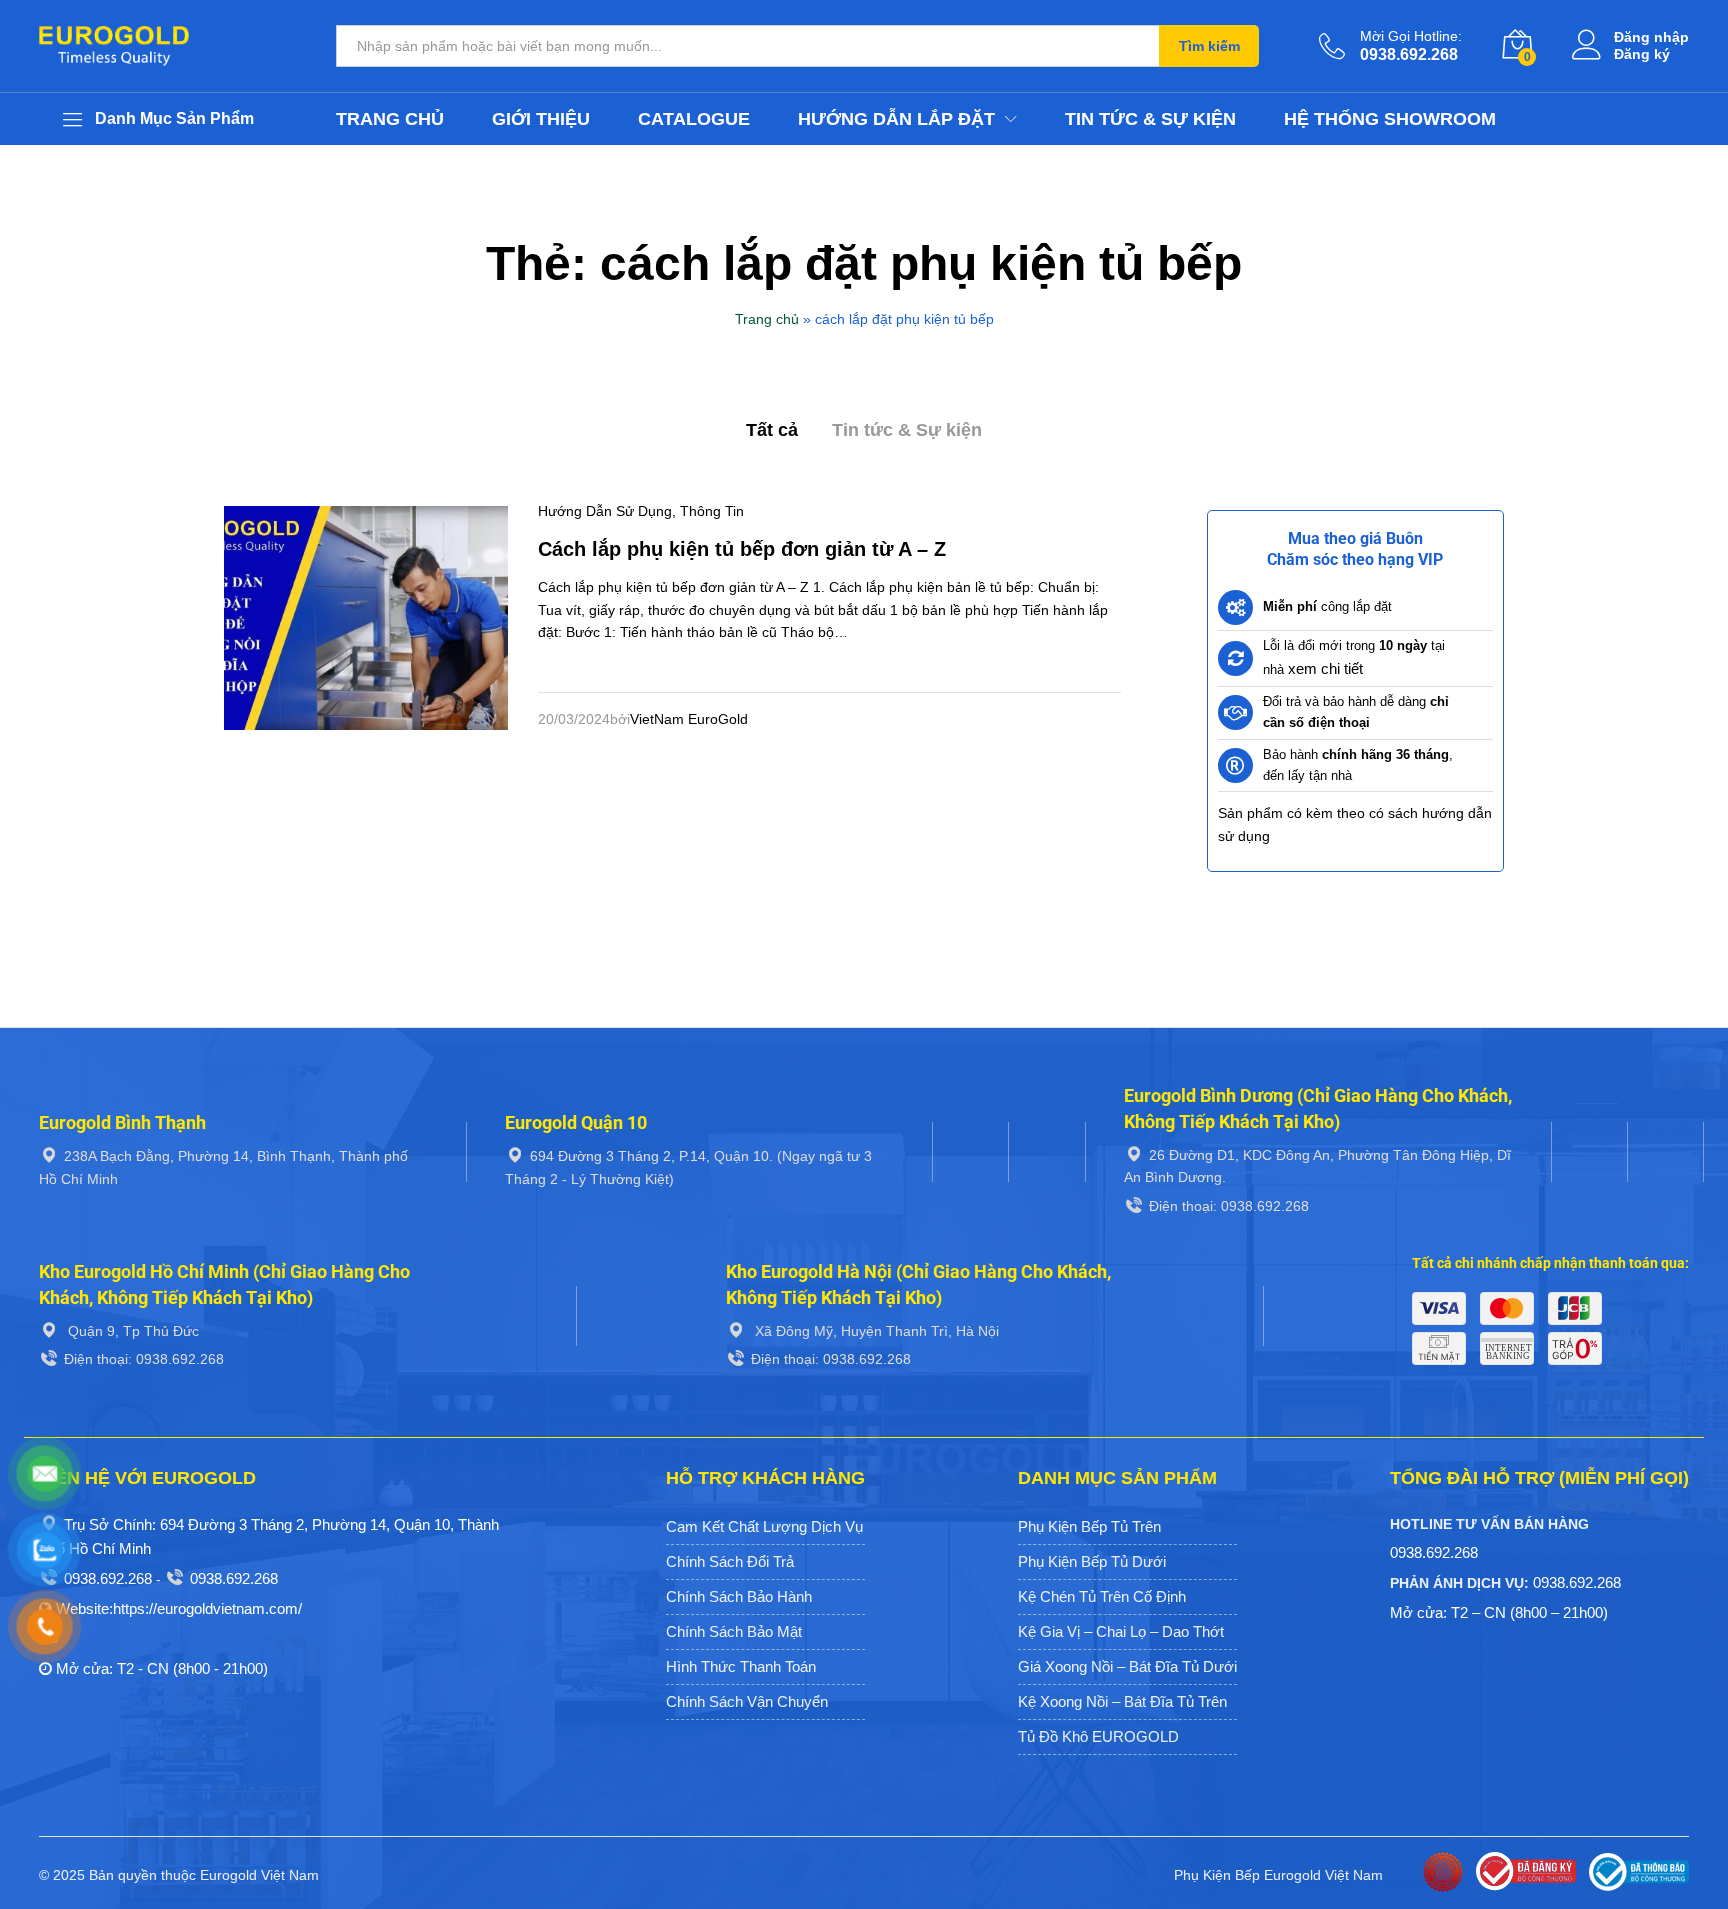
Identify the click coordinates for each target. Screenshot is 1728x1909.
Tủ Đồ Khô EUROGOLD (1098, 1736)
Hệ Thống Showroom (1390, 119)
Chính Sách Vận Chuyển (747, 1701)
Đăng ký (1642, 54)
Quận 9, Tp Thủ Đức (131, 1331)
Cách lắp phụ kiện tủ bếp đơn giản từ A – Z (742, 549)
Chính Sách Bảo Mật (734, 1631)
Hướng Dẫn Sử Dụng (605, 511)
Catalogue (694, 119)
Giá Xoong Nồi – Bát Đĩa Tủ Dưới (1127, 1666)
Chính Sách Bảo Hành (739, 1596)
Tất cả (772, 430)
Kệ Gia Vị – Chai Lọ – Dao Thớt (1121, 1631)
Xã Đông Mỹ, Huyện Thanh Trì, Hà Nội (875, 1331)
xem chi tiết (1325, 668)
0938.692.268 (108, 1578)
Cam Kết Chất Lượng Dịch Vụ (764, 1526)
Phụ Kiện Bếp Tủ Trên (1089, 1526)
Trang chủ (390, 119)
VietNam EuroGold (689, 719)
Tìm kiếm (1209, 46)
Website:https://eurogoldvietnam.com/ (179, 1608)
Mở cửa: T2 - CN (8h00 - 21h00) (162, 1668)
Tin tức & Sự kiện (1150, 119)
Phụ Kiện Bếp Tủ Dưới (1092, 1561)
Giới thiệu (541, 119)
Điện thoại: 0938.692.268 (1229, 1206)
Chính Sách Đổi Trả (730, 1561)
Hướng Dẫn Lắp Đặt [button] (896, 119)
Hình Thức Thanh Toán (741, 1666)
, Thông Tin (708, 511)
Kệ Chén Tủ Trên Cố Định (1102, 1596)
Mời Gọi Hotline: (1411, 36)
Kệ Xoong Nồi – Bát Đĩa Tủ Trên (1122, 1701)
